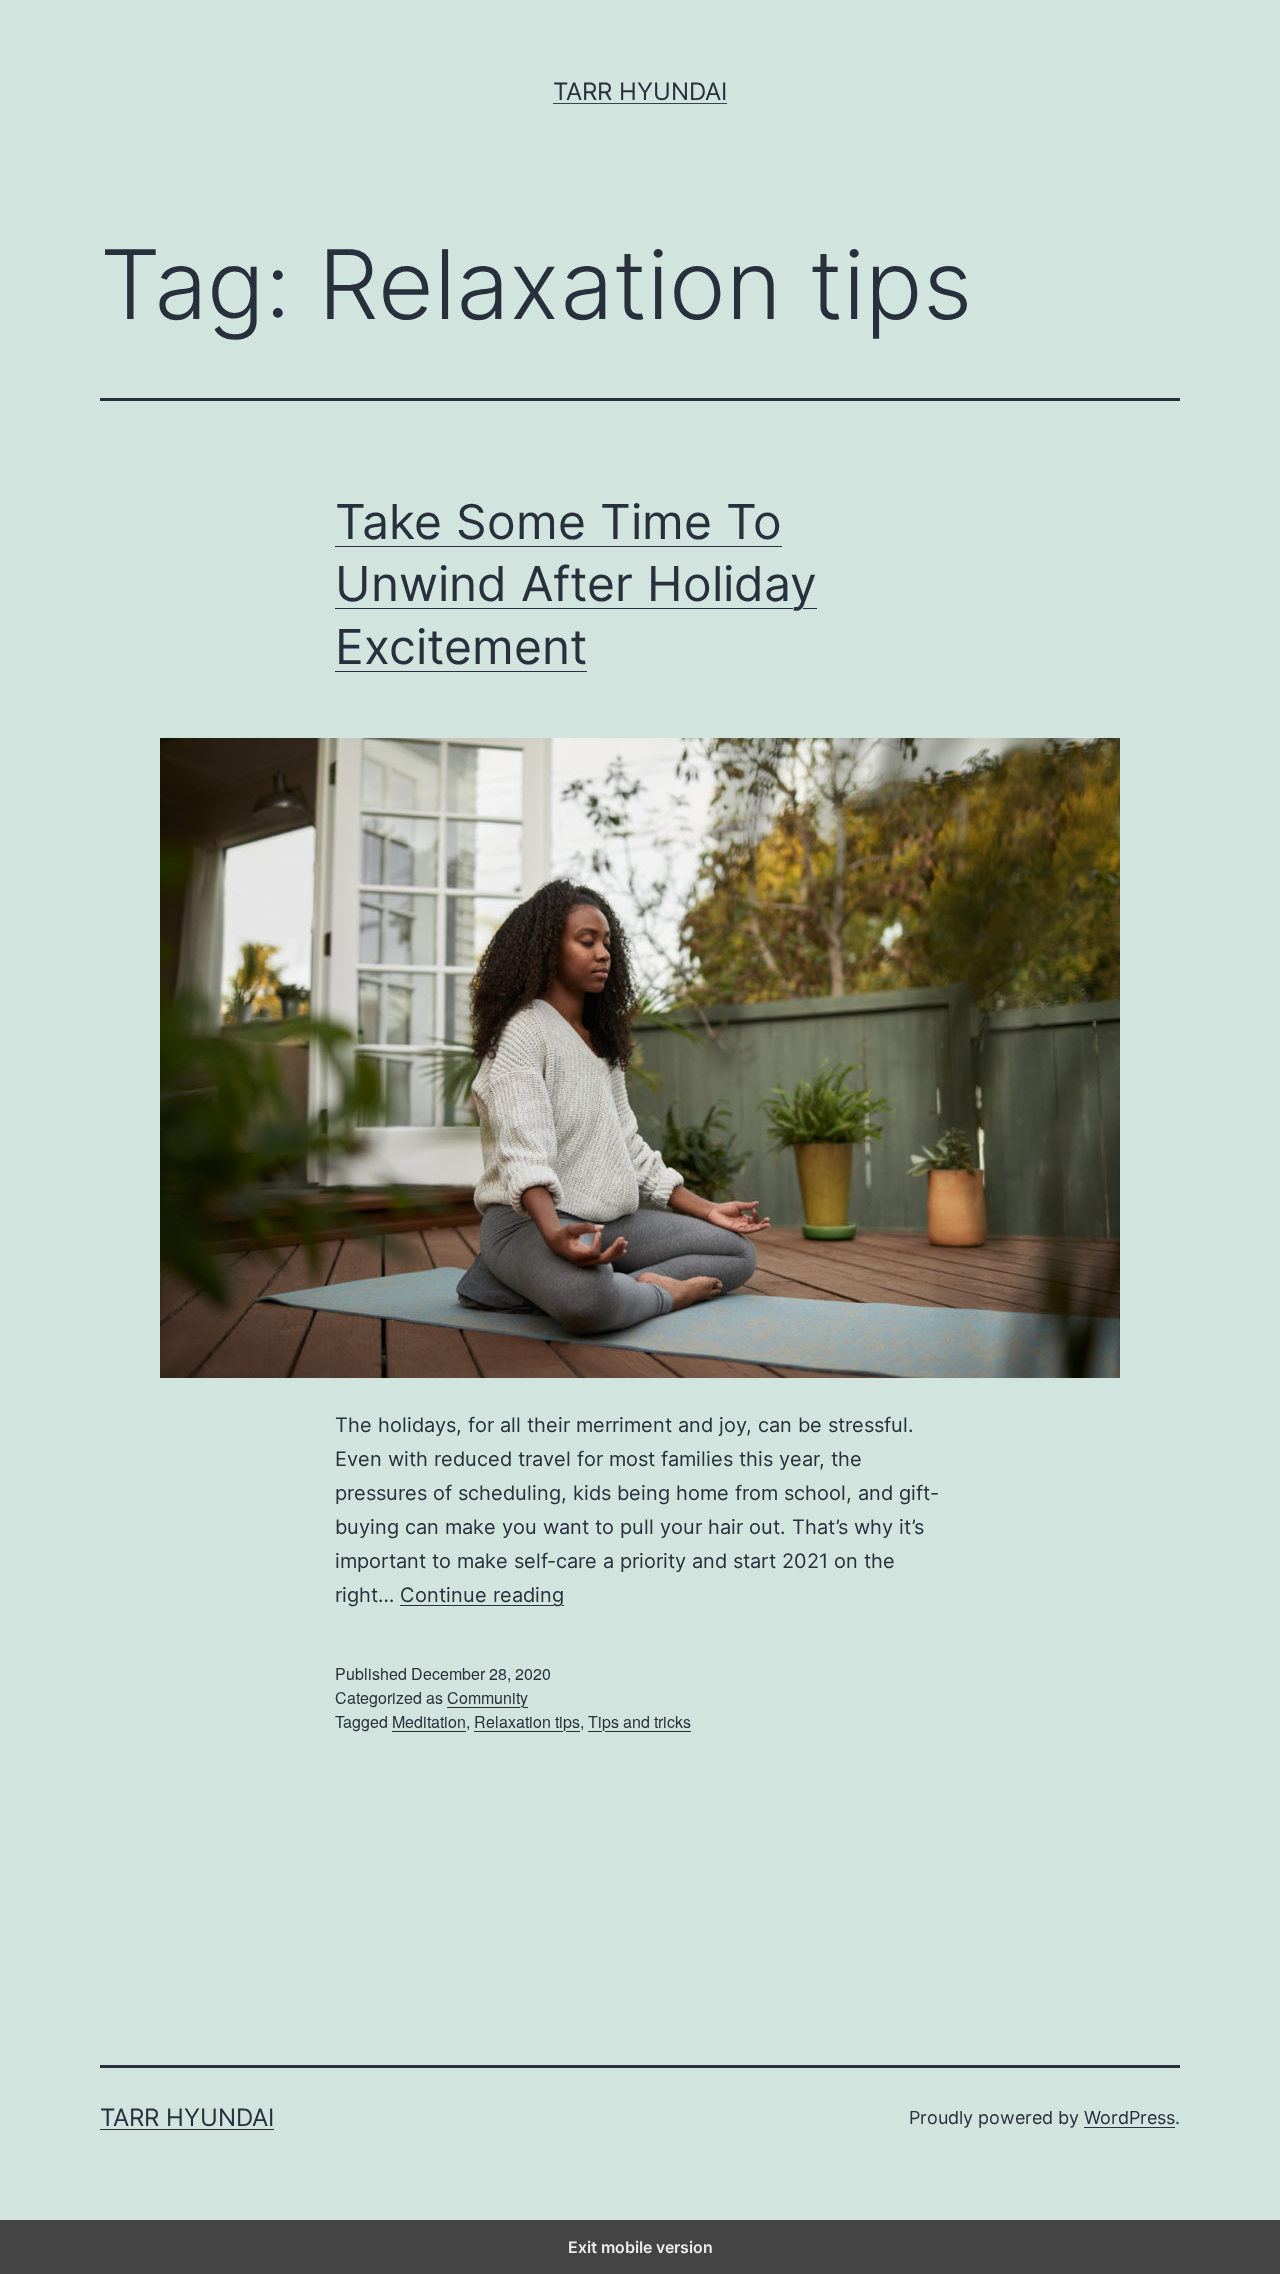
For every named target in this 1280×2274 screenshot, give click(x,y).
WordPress (1129, 2117)
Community (487, 1697)
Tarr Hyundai (640, 91)
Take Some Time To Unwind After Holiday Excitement (576, 584)
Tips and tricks (639, 1721)
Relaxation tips (527, 1721)
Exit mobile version (640, 2247)
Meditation (429, 1721)
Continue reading (482, 1595)
